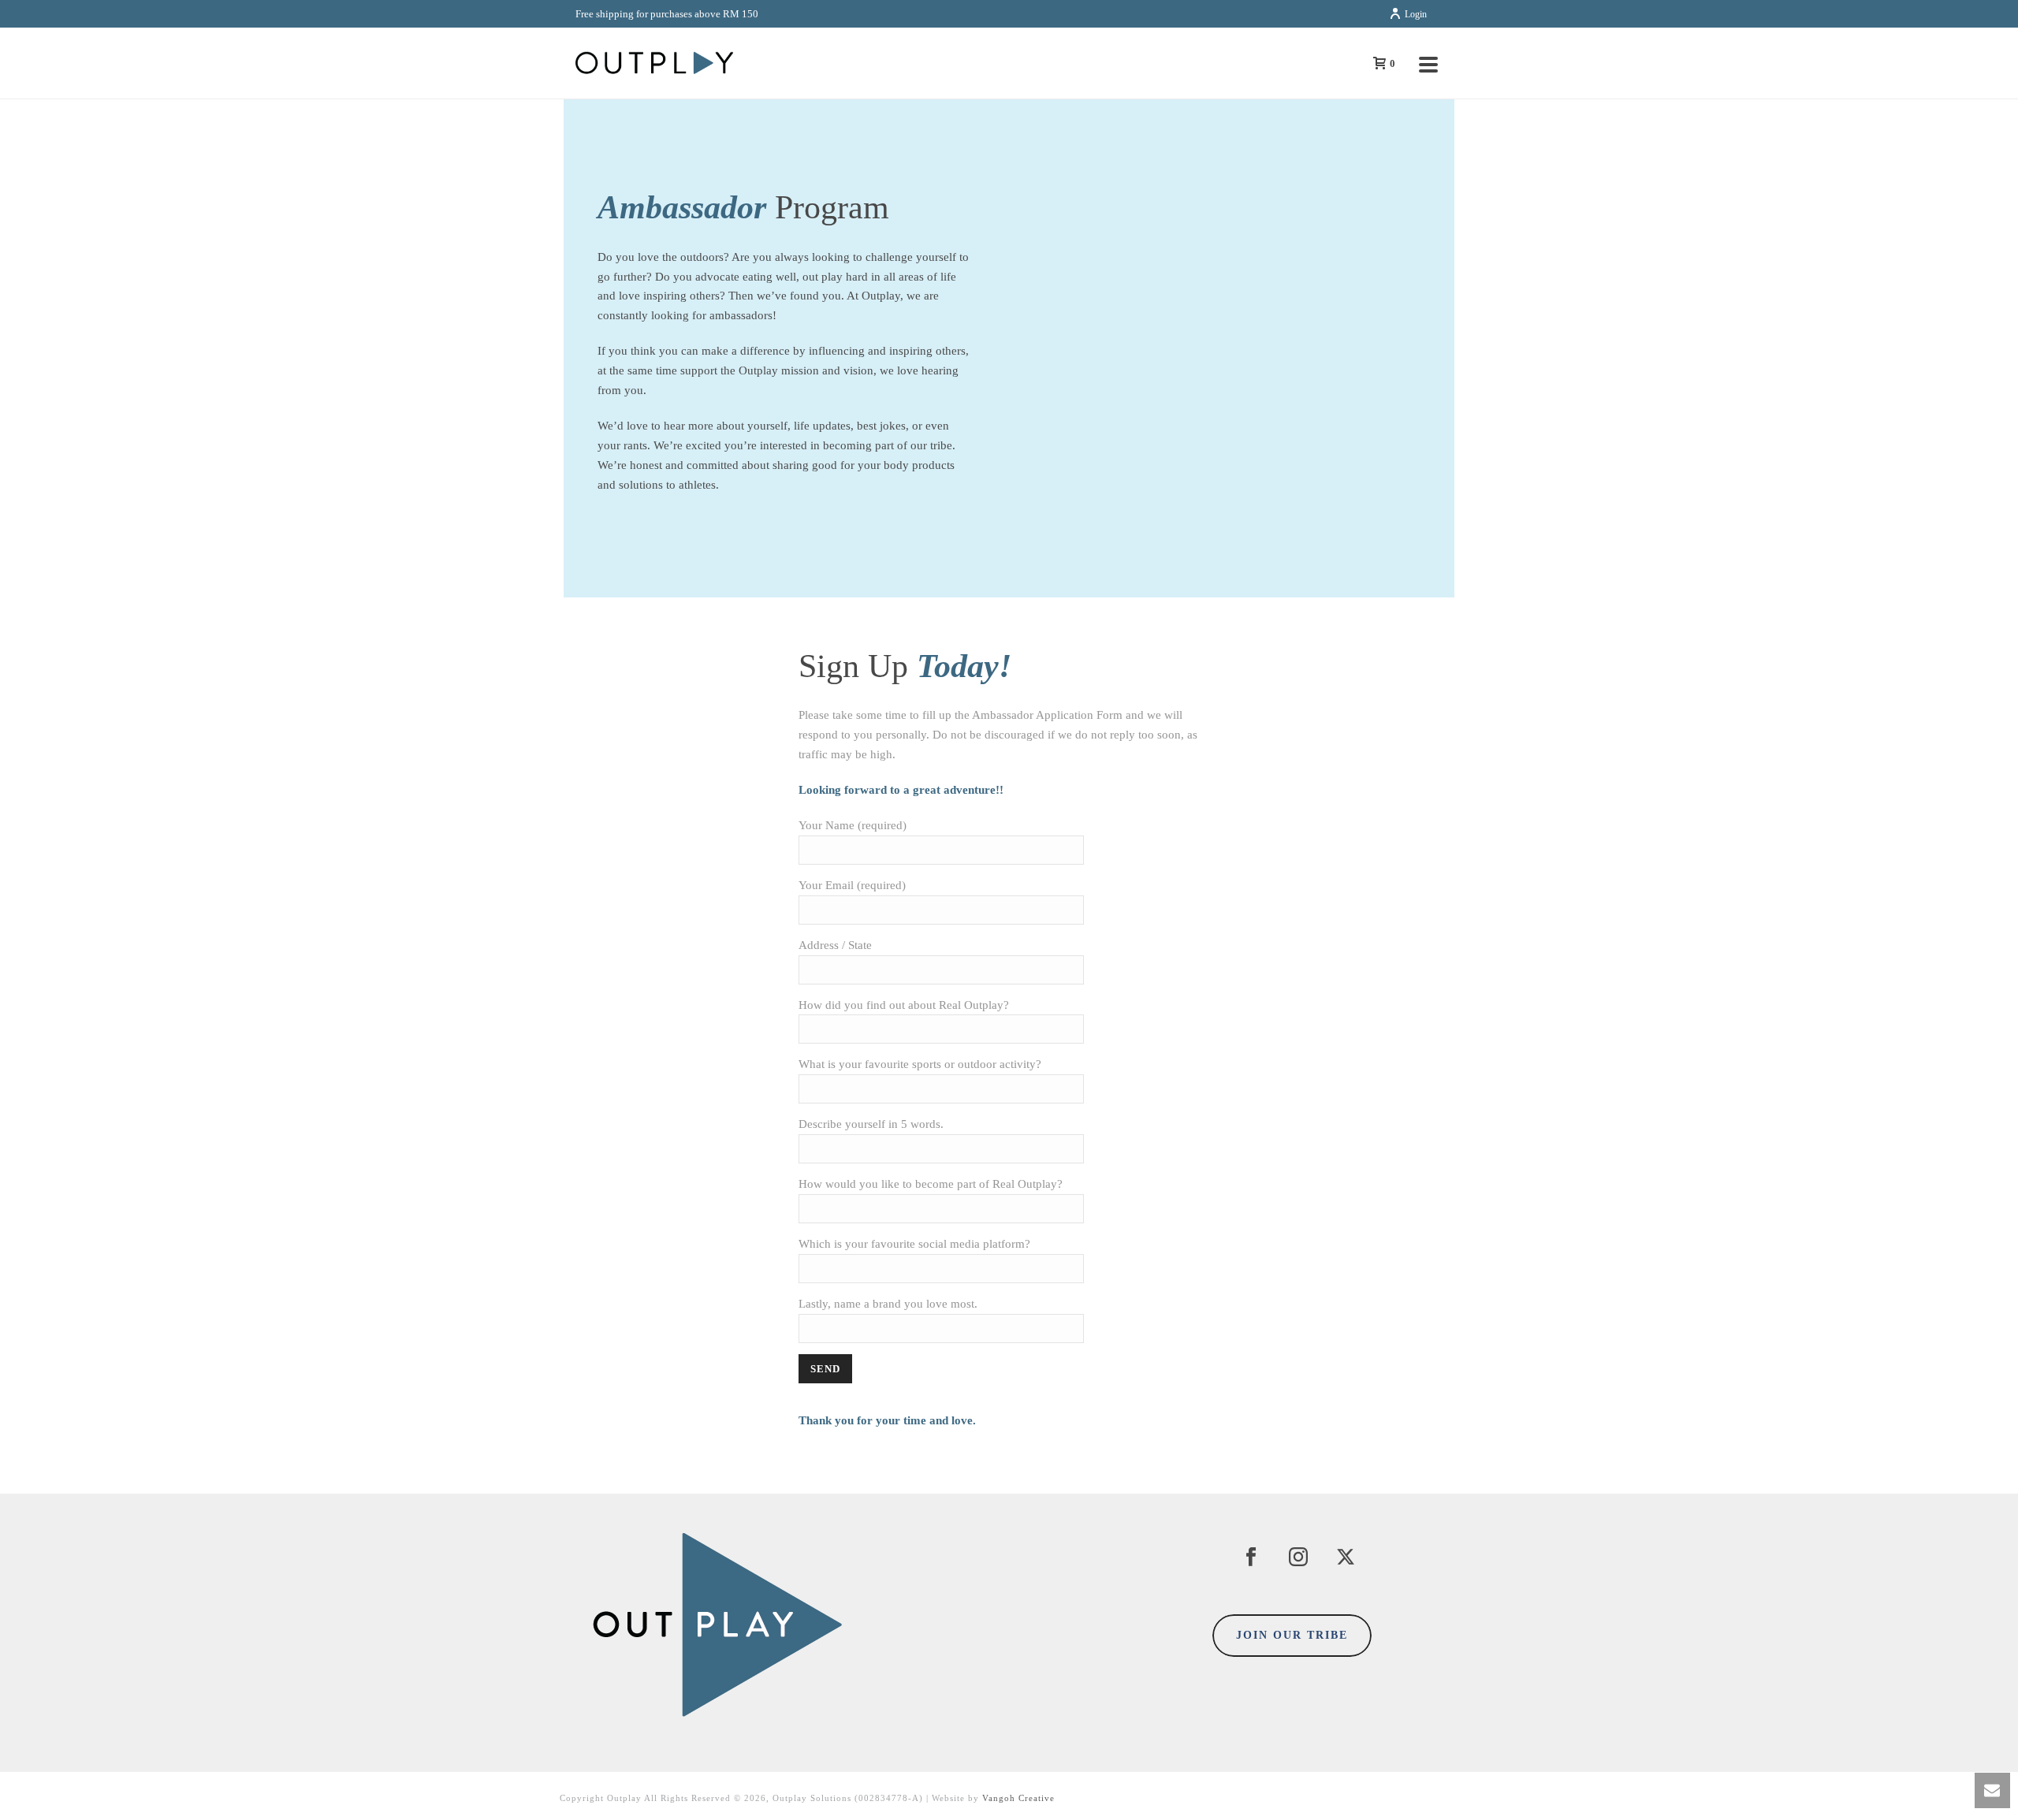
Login (1416, 14)
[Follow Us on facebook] (1251, 1558)
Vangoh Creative (1018, 1798)
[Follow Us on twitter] (1346, 1558)
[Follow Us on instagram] (1298, 1558)
